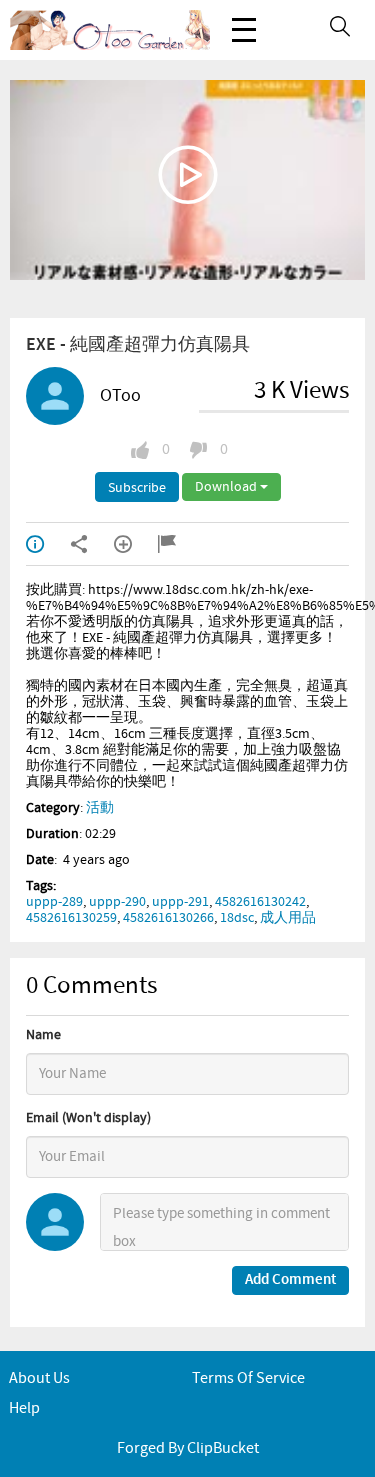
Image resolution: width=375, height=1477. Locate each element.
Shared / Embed (92, 544)
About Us (39, 1378)
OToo (120, 396)
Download (227, 487)
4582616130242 (260, 902)
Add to (136, 544)
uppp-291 (180, 902)
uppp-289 (54, 902)
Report (180, 544)
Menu (244, 30)
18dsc (237, 918)
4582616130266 (168, 918)
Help (24, 1408)
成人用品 (288, 918)
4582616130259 (71, 918)
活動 (100, 808)
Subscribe (137, 488)
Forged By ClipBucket (188, 1448)
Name (43, 1035)
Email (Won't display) (88, 1118)
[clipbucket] (110, 30)
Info (48, 544)
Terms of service (248, 1378)
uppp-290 (117, 902)
